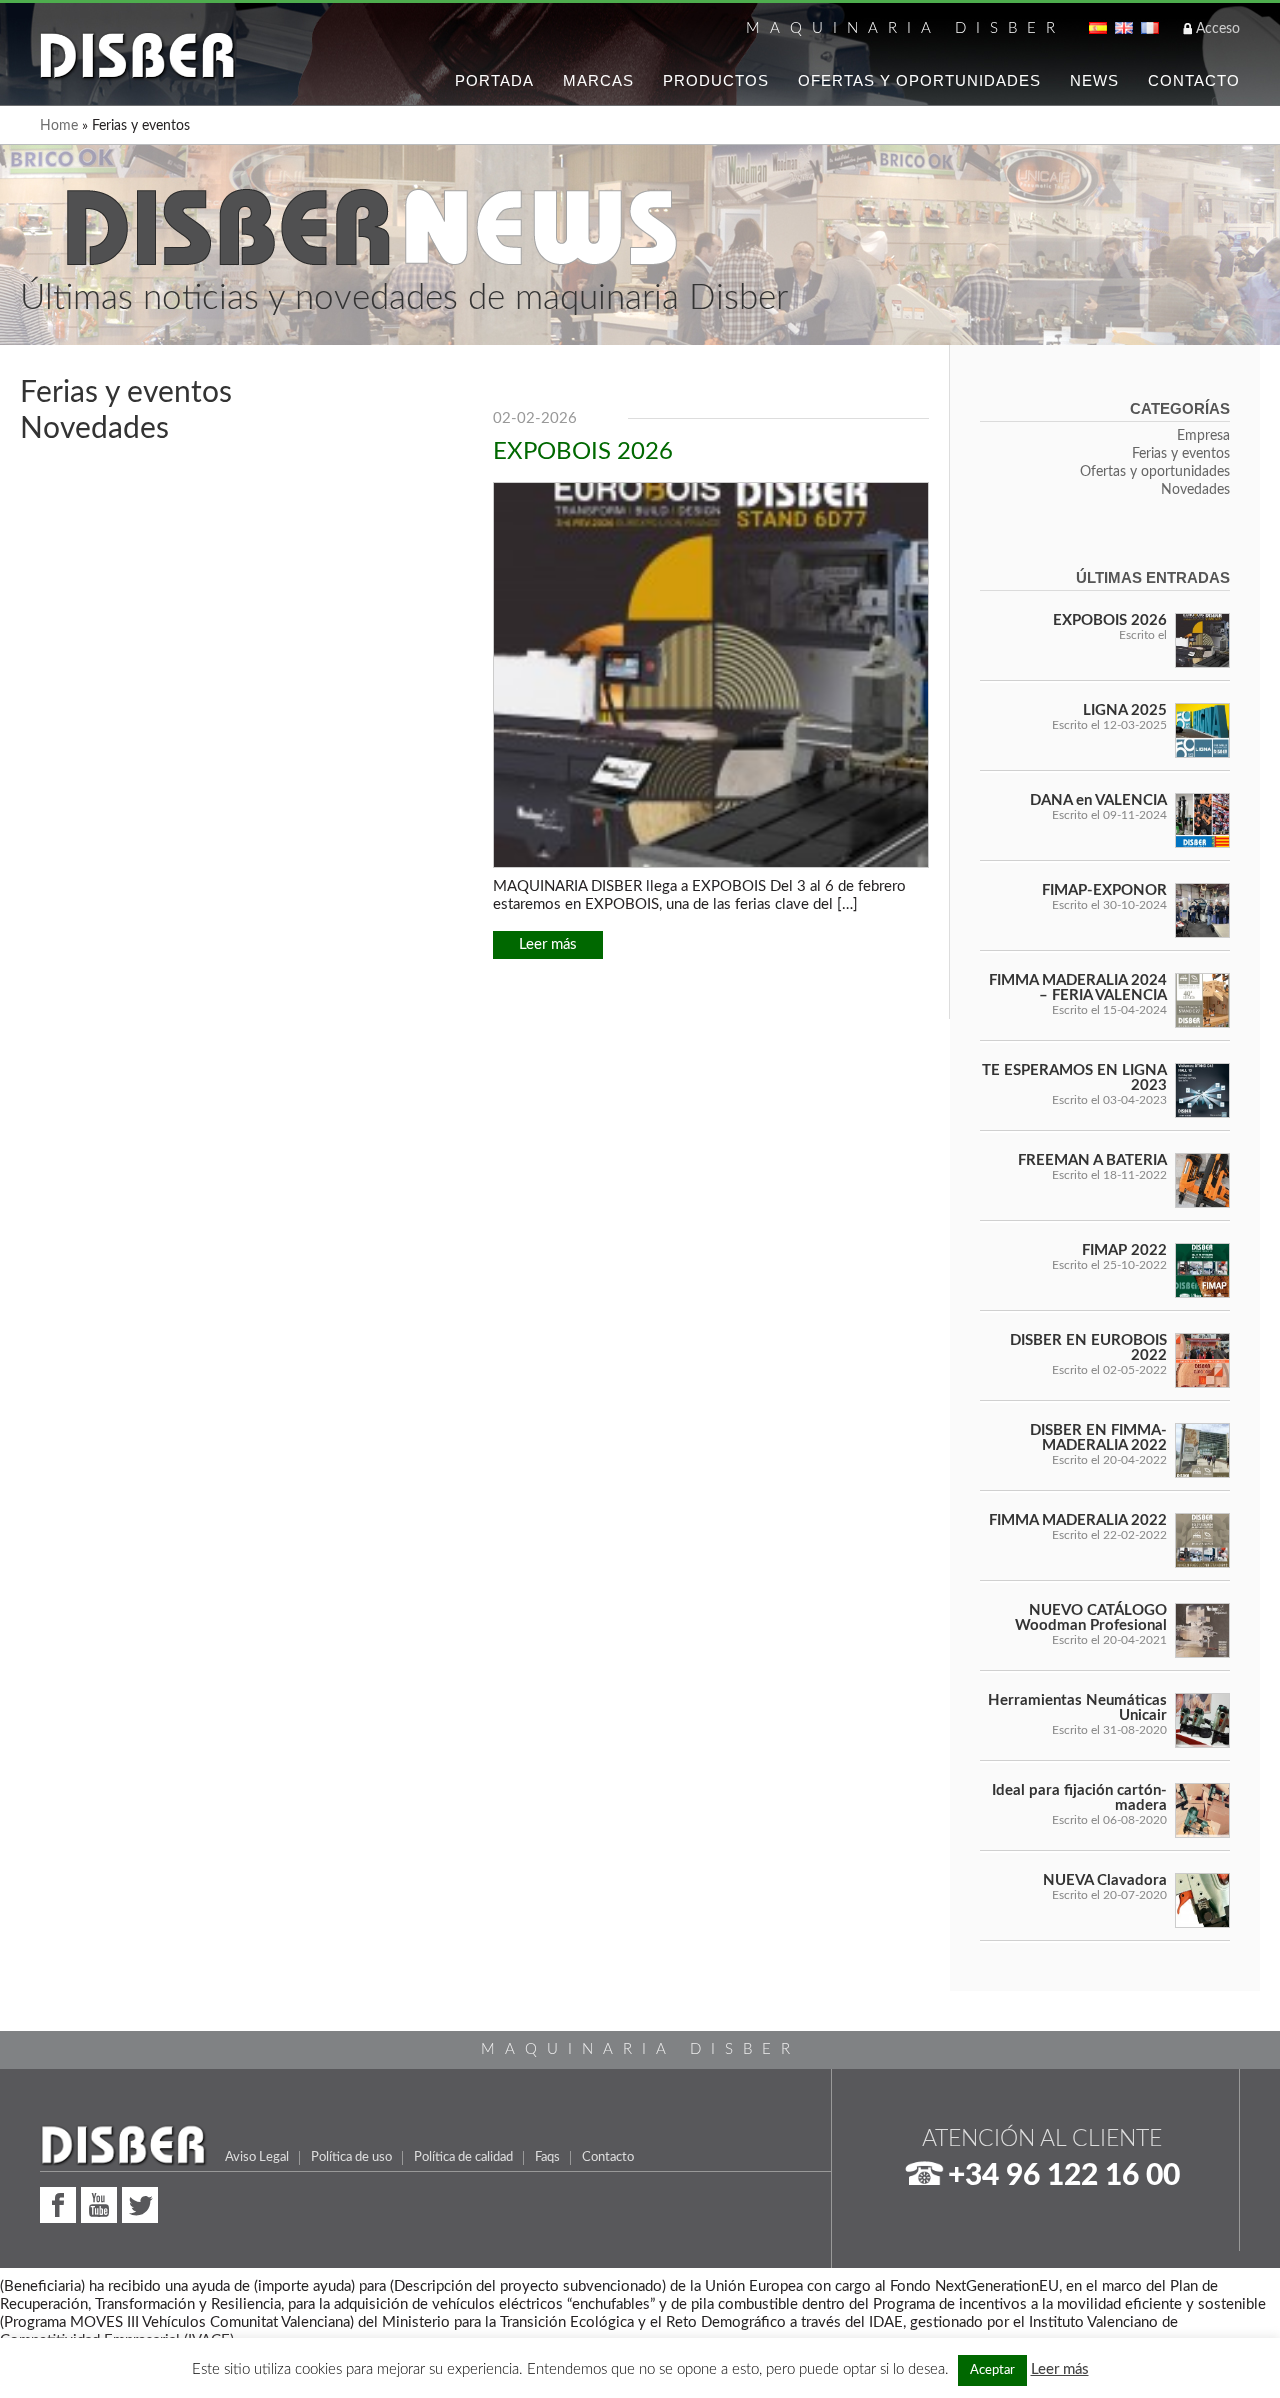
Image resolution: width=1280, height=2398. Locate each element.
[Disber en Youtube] (99, 2202)
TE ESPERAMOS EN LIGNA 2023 (1074, 1078)
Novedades (94, 429)
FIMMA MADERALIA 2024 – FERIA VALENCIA (1078, 988)
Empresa (1203, 436)
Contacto (1194, 80)
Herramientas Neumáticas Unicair (1077, 1708)
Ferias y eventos (126, 393)
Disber (137, 56)
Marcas (598, 80)
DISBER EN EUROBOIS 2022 (1088, 1348)
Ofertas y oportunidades (1155, 472)
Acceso (1218, 29)
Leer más (548, 944)
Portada (494, 80)
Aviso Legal (257, 2157)
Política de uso (351, 2157)
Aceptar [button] (992, 2370)
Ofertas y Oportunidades (919, 80)
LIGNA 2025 (1125, 710)
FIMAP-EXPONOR (1104, 890)
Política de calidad (463, 2157)
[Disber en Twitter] (140, 2202)
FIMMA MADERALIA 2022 (1078, 1520)
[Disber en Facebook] (58, 2202)
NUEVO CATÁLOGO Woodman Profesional (1091, 1618)
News (1094, 80)
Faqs (547, 2157)
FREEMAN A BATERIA (1092, 1160)
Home (59, 126)
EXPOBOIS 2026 (583, 452)
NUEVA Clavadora (1105, 1880)
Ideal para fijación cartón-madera (1079, 1798)
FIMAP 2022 (1124, 1250)
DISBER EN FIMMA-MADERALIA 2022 (1098, 1438)
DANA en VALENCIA (1098, 800)
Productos (716, 80)
